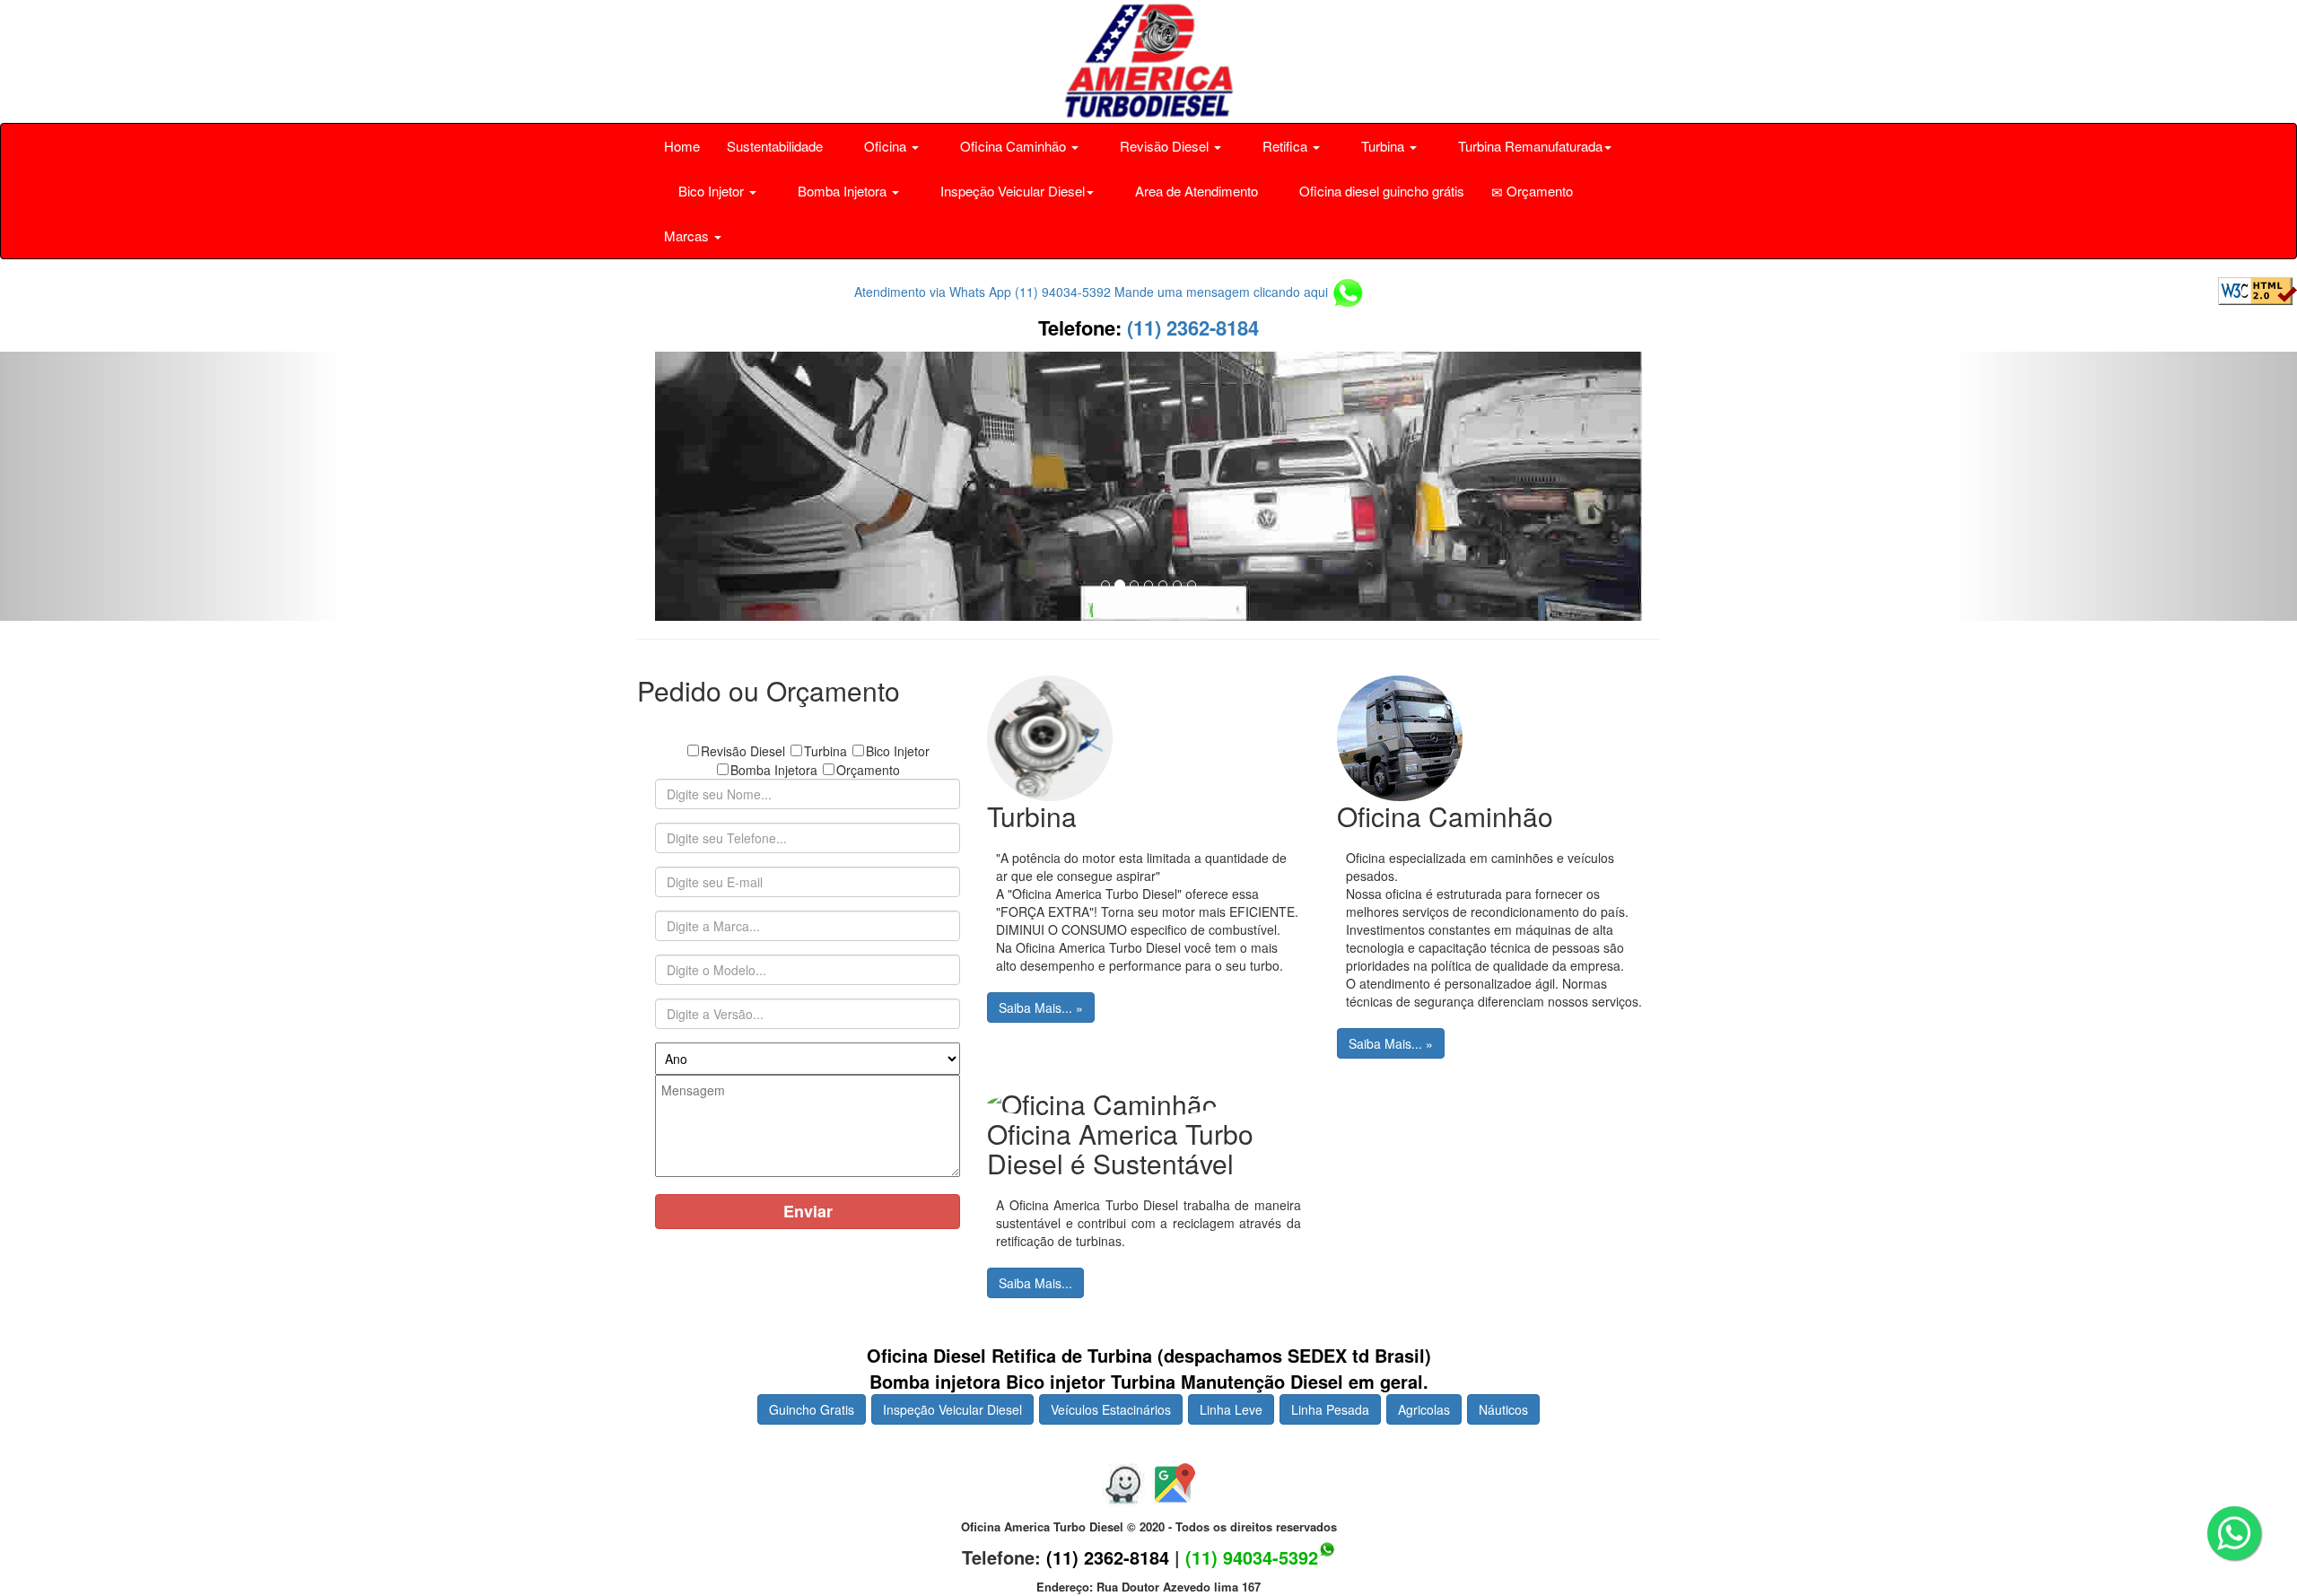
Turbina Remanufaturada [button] (1528, 146)
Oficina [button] (885, 146)
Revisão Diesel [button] (1164, 146)
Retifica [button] (1285, 146)
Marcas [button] (688, 235)
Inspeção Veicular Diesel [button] (1011, 191)
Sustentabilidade (775, 146)
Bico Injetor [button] (711, 191)
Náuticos (1503, 1409)
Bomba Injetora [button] (842, 191)
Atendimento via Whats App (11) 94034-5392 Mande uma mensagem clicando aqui (1093, 292)
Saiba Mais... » (1041, 1007)
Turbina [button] (1383, 146)
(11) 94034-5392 (1252, 1557)
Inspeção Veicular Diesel (952, 1409)
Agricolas (1424, 1409)
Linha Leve (1231, 1409)
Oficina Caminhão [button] (1013, 146)
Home (682, 146)
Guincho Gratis (812, 1409)
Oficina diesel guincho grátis (1380, 191)
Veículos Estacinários (1111, 1409)
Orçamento (1538, 191)
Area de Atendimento (1195, 191)
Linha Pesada (1330, 1409)
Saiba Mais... (1035, 1283)
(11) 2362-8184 (1190, 327)
